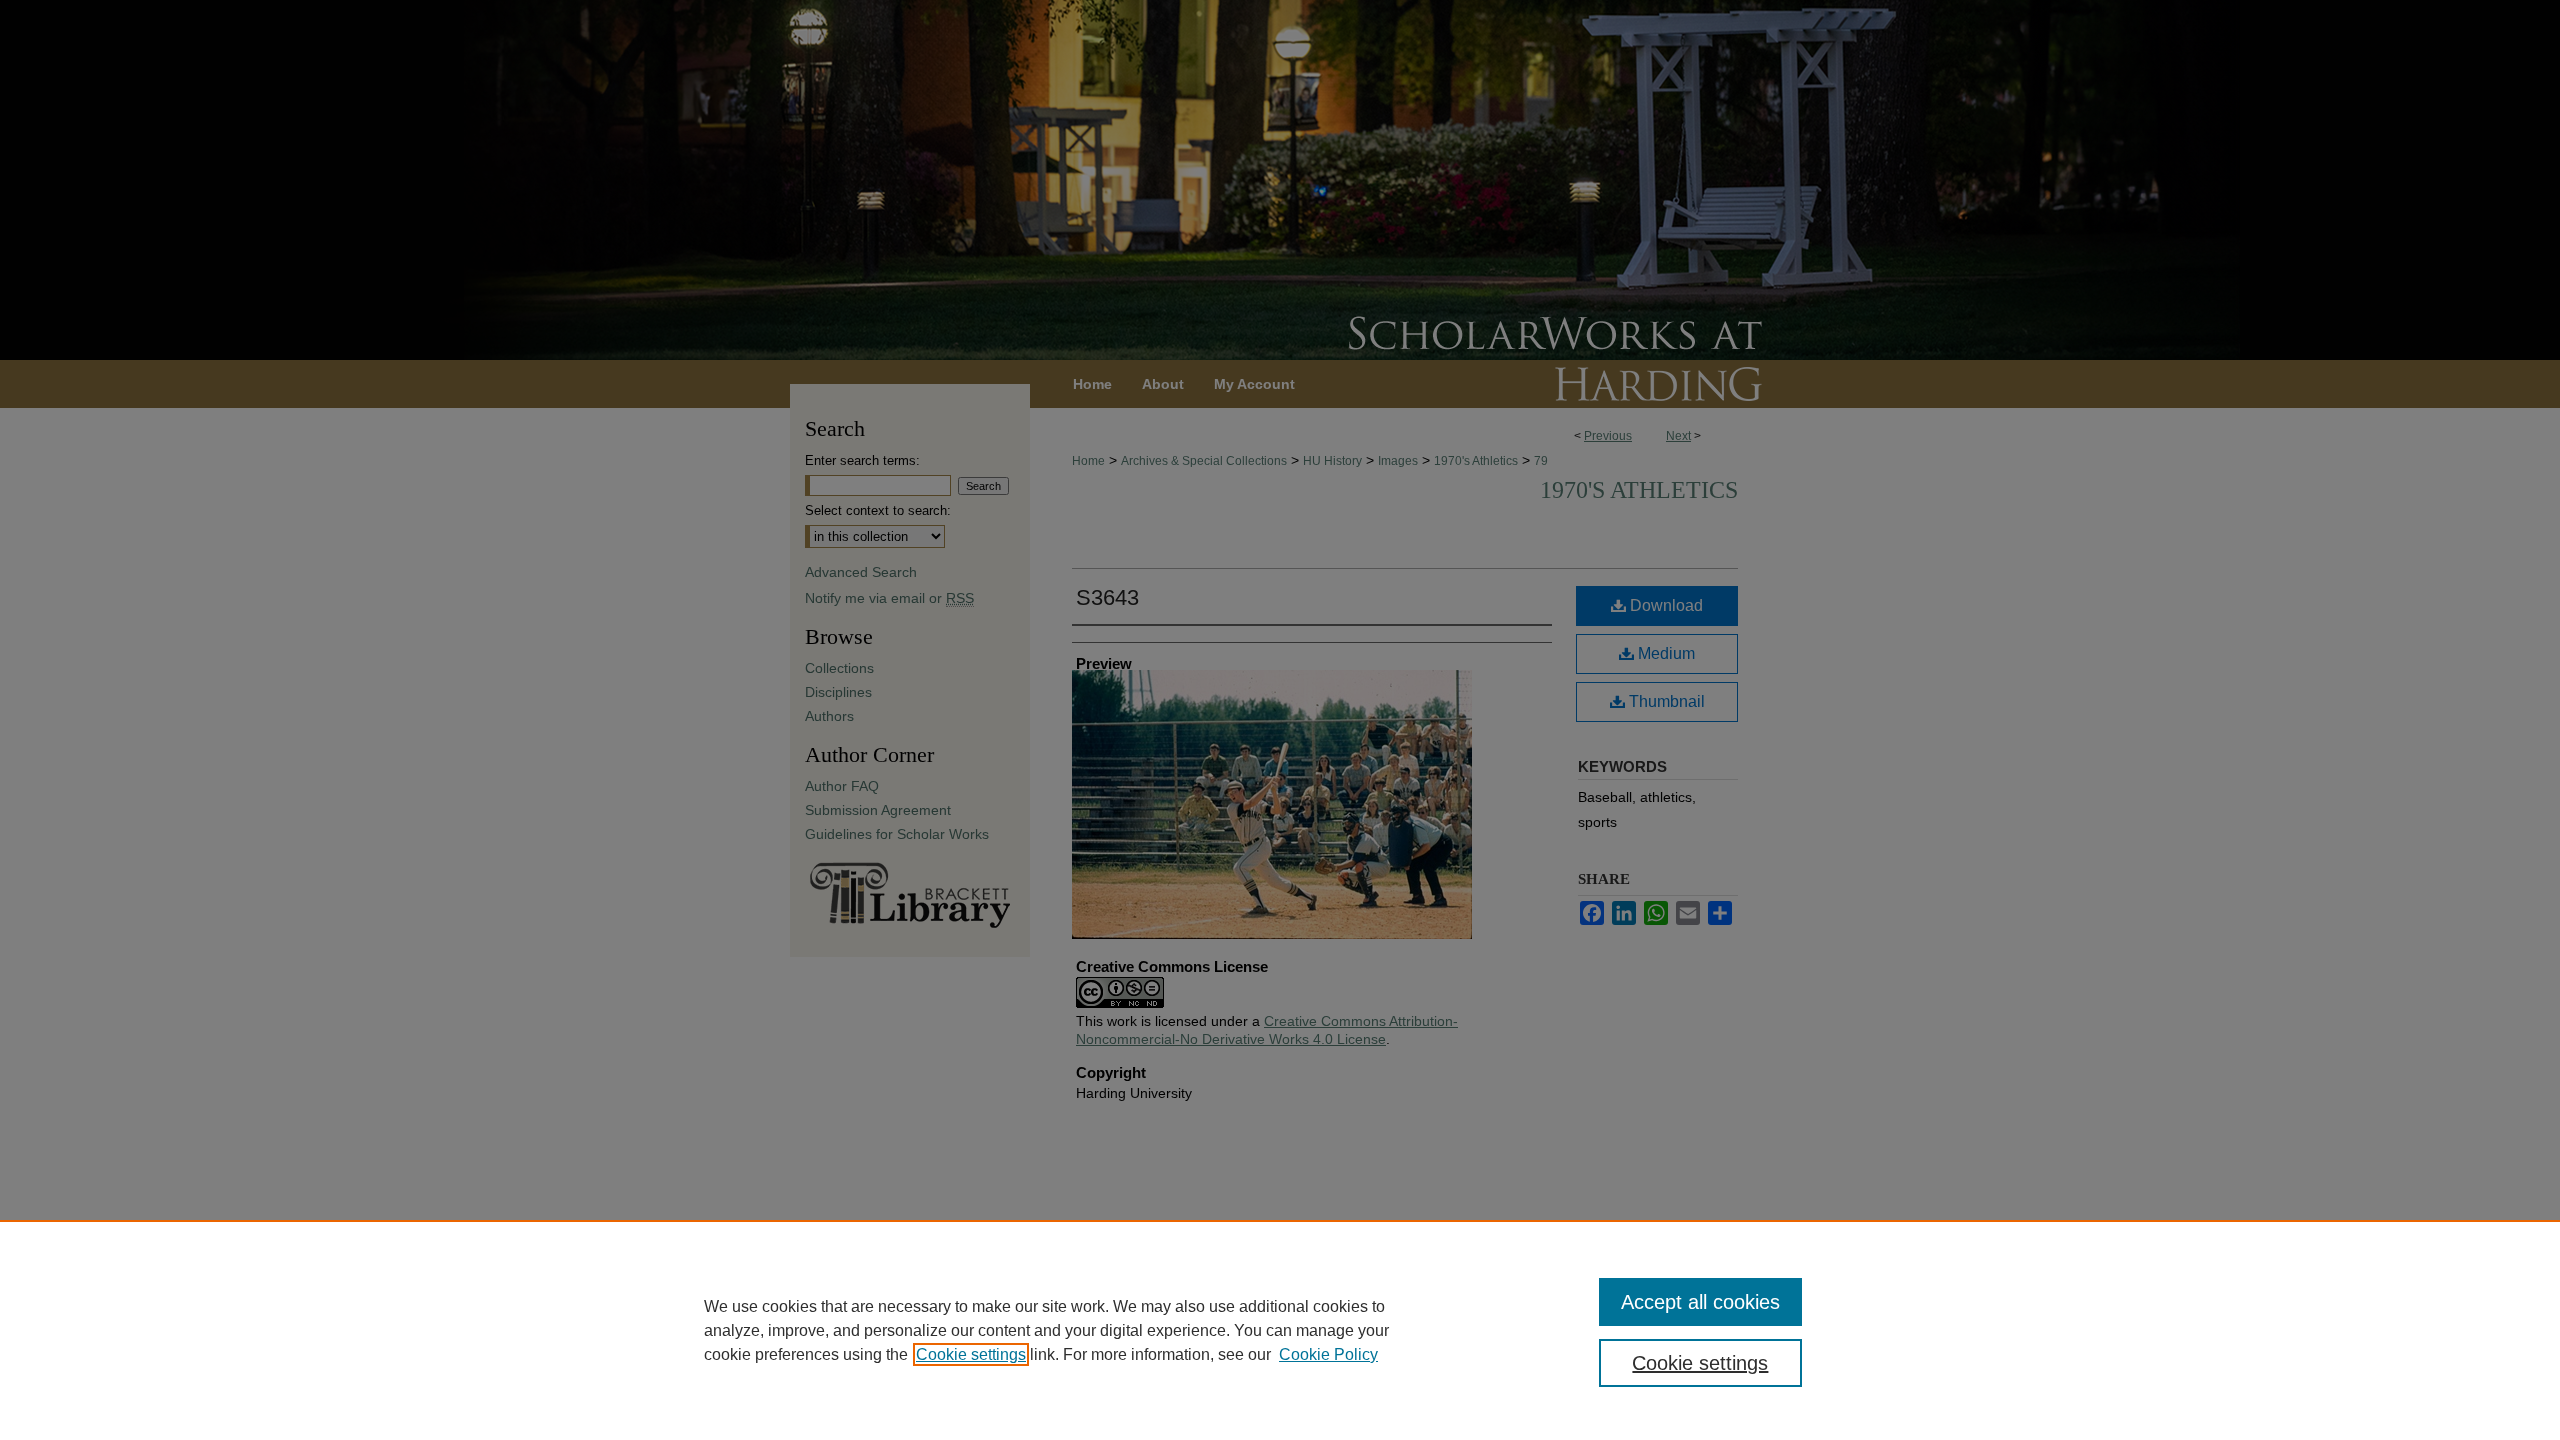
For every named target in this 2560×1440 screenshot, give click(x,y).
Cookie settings (971, 1354)
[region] (1280, 1330)
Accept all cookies (1700, 1302)
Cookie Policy (1328, 1354)
